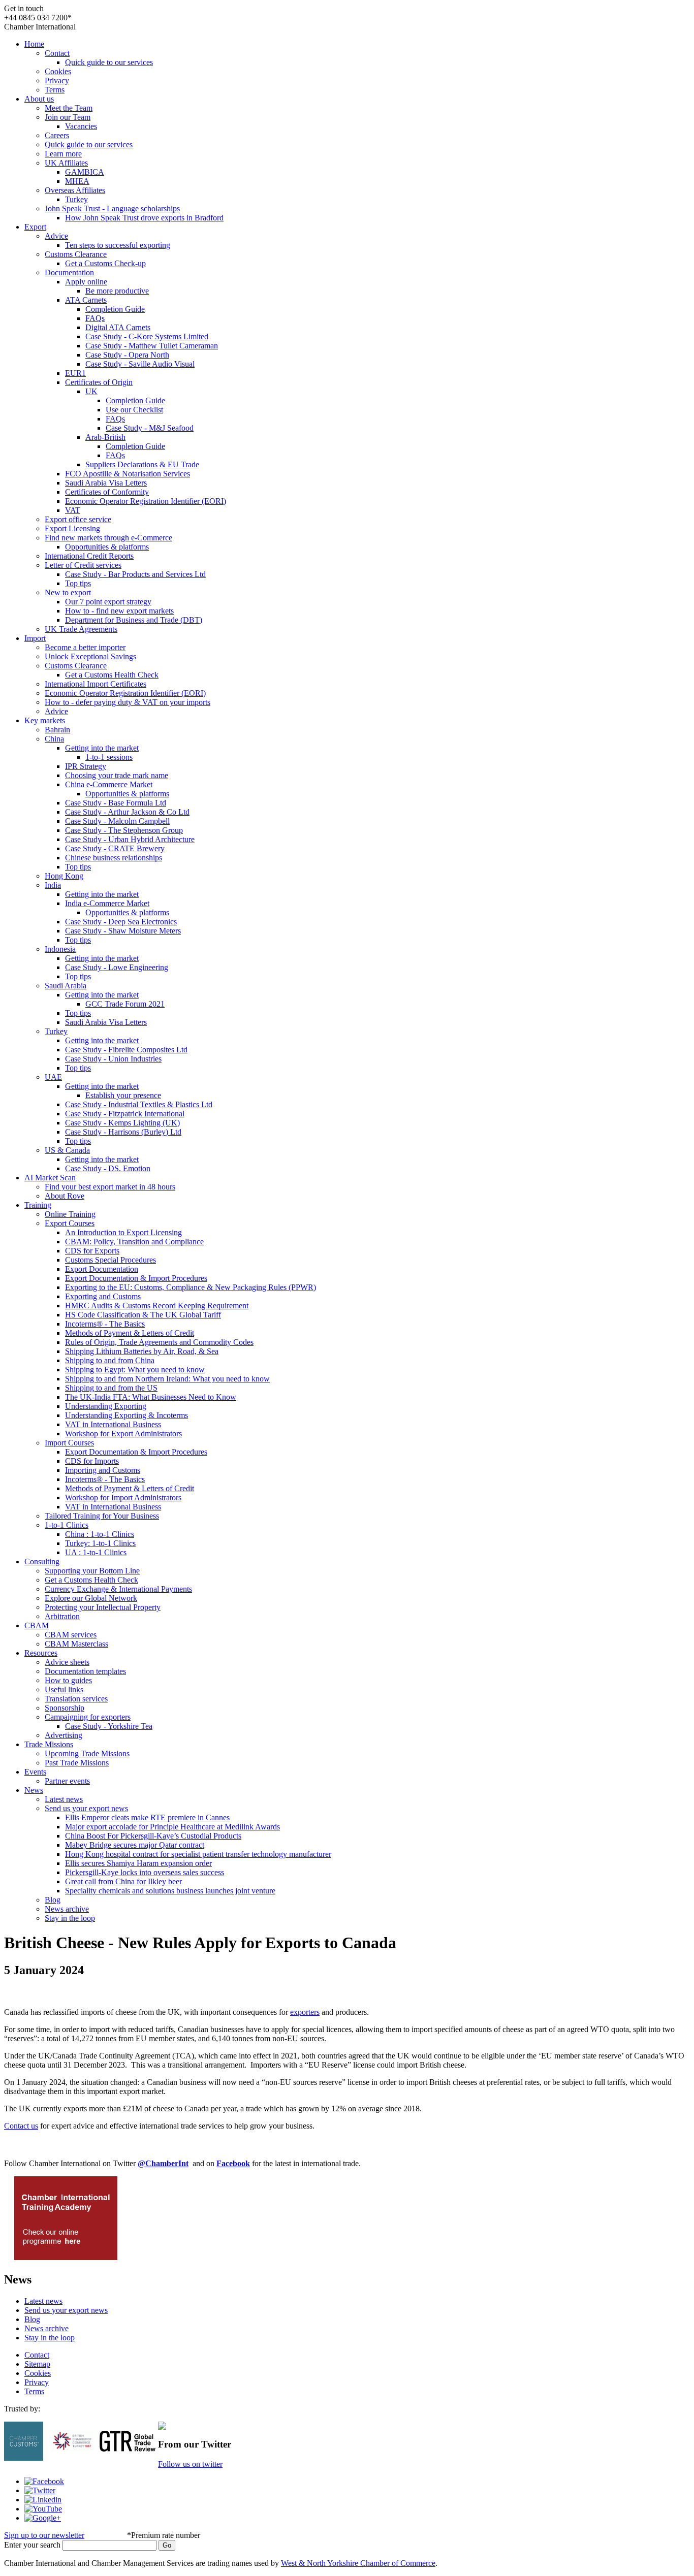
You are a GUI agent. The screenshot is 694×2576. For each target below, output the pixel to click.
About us (39, 99)
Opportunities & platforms (107, 547)
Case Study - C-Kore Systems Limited (147, 336)
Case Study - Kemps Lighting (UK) (122, 1123)
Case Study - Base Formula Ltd (116, 803)
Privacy (57, 80)
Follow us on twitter (190, 2464)
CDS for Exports (92, 1251)
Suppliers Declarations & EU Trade (142, 464)
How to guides (68, 1680)
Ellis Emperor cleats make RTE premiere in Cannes (147, 1817)
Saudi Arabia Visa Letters (106, 483)
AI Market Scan (50, 1178)
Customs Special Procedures (111, 1260)
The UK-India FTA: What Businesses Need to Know (151, 1397)
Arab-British (105, 437)
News (34, 1790)
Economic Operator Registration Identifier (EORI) (146, 501)
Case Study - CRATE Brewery (115, 848)
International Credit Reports (89, 556)
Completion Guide (115, 309)
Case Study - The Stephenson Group (124, 830)
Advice (56, 236)
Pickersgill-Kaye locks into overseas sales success (145, 1872)
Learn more (63, 154)
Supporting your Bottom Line (92, 1571)
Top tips (78, 583)
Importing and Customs (103, 1470)
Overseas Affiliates (75, 190)
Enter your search (32, 2545)
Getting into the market (102, 748)
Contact (57, 53)
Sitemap (37, 2364)
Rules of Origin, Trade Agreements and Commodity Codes (159, 1342)
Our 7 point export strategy (108, 602)
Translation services (76, 1699)
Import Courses (69, 1443)
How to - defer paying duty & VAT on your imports (128, 702)
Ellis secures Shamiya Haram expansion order (138, 1863)
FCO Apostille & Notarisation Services (128, 474)
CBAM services (71, 1635)
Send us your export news (86, 1808)
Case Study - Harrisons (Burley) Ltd (123, 1132)
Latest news (64, 1799)
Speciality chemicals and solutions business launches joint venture (170, 1891)
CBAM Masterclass (76, 1644)
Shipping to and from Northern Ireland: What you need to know (167, 1379)
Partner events (67, 1781)
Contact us (21, 2126)
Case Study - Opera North (127, 355)
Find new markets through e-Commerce (108, 538)
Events (35, 1772)
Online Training (70, 1214)
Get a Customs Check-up (105, 263)
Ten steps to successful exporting (118, 245)
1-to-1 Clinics (67, 1525)
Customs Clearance (76, 254)
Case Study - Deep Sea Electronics (121, 922)
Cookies (58, 71)
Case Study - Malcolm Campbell (117, 821)
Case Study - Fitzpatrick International (125, 1114)
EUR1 (75, 373)
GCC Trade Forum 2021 (125, 1004)
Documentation (69, 272)
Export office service (78, 519)
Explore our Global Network (91, 1598)
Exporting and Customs (103, 1296)
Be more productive (117, 291)
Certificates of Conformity (107, 492)
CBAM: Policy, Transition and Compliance (134, 1242)
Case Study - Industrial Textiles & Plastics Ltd (139, 1104)
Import (35, 638)
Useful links (64, 1689)
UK (91, 391)
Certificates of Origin (99, 382)
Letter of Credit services (83, 565)
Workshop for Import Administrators (123, 1498)
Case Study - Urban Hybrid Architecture (130, 839)
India (53, 885)
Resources (41, 1653)
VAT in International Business (113, 1424)
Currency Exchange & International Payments (118, 1589)
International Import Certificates (96, 684)
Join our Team (68, 117)
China (54, 739)
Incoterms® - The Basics (105, 1324)
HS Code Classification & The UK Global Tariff (143, 1315)
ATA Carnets (86, 300)
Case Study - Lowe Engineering (117, 967)
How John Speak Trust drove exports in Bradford (144, 218)
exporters (305, 2012)
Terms (55, 90)
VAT (73, 510)
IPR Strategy (86, 766)
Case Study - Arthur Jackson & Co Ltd (127, 812)
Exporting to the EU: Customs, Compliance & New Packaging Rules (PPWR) (191, 1287)
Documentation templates (85, 1671)
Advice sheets (67, 1662)
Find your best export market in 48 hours (110, 1187)
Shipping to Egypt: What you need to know (135, 1370)
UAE (53, 1077)
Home (34, 44)
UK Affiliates (66, 163)
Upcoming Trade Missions (87, 1753)
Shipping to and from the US (111, 1388)
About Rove (65, 1196)
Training (38, 1205)
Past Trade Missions (77, 1763)
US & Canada (67, 1150)
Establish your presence (123, 1095)
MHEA (77, 181)
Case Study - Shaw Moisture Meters (123, 931)
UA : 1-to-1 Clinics (96, 1552)
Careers (57, 135)
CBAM (37, 1625)
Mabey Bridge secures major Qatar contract (135, 1845)
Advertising (64, 1735)
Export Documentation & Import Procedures (136, 1278)
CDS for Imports (92, 1461)
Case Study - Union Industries (113, 1059)
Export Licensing (72, 528)
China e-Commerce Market (109, 784)
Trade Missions (49, 1744)
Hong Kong (64, 876)
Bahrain (57, 730)
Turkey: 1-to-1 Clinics (100, 1543)
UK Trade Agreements (81, 629)
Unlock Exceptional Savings (90, 656)
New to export (68, 592)
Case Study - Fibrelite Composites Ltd (126, 1050)
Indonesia (60, 949)
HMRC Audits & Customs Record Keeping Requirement (157, 1306)
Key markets (45, 720)
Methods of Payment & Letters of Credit (130, 1333)
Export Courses (70, 1223)
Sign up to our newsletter (44, 2535)
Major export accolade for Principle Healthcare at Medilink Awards (172, 1827)
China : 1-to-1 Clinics (100, 1534)
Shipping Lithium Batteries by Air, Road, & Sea (142, 1351)
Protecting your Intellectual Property (103, 1607)
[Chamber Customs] (24, 2458)
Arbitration (62, 1616)
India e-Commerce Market (107, 903)
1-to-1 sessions (109, 757)
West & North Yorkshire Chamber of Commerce (358, 2563)
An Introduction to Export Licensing (123, 1232)
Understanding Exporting (106, 1406)
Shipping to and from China (110, 1360)
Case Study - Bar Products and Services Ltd (135, 574)
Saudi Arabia (66, 986)
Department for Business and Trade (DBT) (134, 620)
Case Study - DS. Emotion (108, 1168)
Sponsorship (65, 1708)
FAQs (95, 318)
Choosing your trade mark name (117, 775)
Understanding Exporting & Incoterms (127, 1415)
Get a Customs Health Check (112, 675)
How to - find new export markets (119, 611)
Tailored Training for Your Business (102, 1516)
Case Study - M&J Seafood (150, 428)
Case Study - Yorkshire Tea (109, 1726)
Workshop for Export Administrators (123, 1434)
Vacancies (81, 126)
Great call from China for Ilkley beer (123, 1881)
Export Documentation (102, 1269)
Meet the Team (69, 108)
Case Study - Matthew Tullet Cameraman (152, 346)
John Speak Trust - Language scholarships (112, 208)
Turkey (76, 199)
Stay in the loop (70, 1918)
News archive (67, 1909)
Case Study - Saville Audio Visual (140, 364)
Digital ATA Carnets (118, 327)
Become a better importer (85, 647)
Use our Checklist (134, 410)
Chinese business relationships (114, 858)
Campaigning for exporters (88, 1717)
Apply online (86, 282)
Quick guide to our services (109, 62)
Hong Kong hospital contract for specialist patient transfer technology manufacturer (198, 1854)
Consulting (42, 1561)
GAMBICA (85, 172)
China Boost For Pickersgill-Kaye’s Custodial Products (153, 1836)
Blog (53, 1900)
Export (35, 227)
